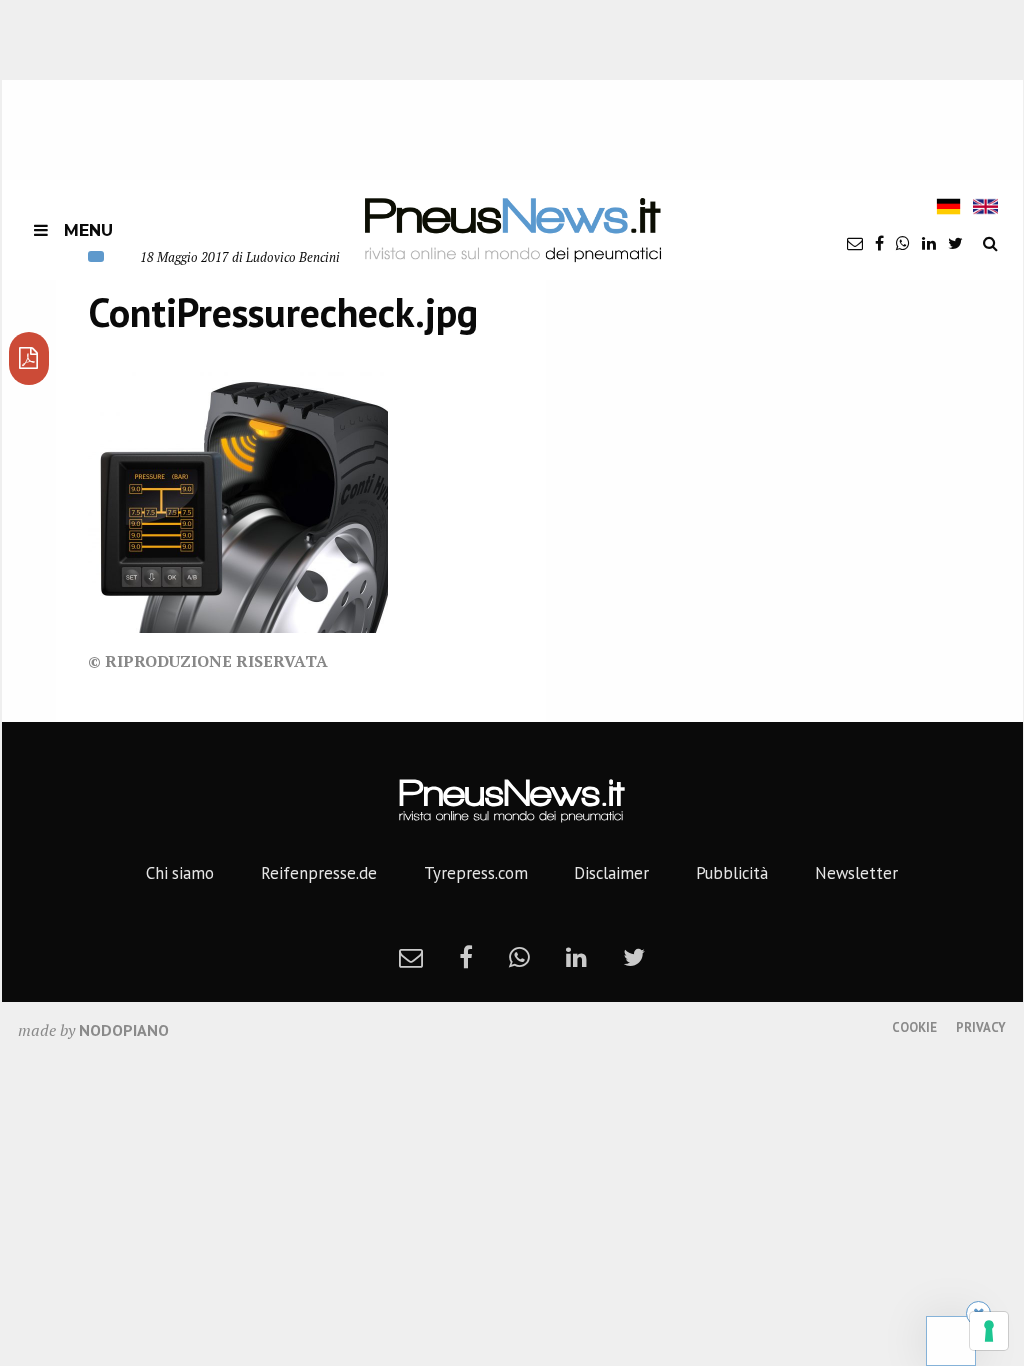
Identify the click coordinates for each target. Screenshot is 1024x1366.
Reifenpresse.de (319, 873)
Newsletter (856, 873)
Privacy (981, 1027)
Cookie (914, 1027)
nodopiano (124, 1030)
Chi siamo (180, 873)
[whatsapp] (903, 243)
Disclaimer (611, 873)
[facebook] (879, 243)
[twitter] (955, 243)
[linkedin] (929, 243)
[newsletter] (855, 243)
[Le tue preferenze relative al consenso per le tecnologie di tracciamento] (989, 1331)
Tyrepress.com (476, 873)
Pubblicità (732, 873)
